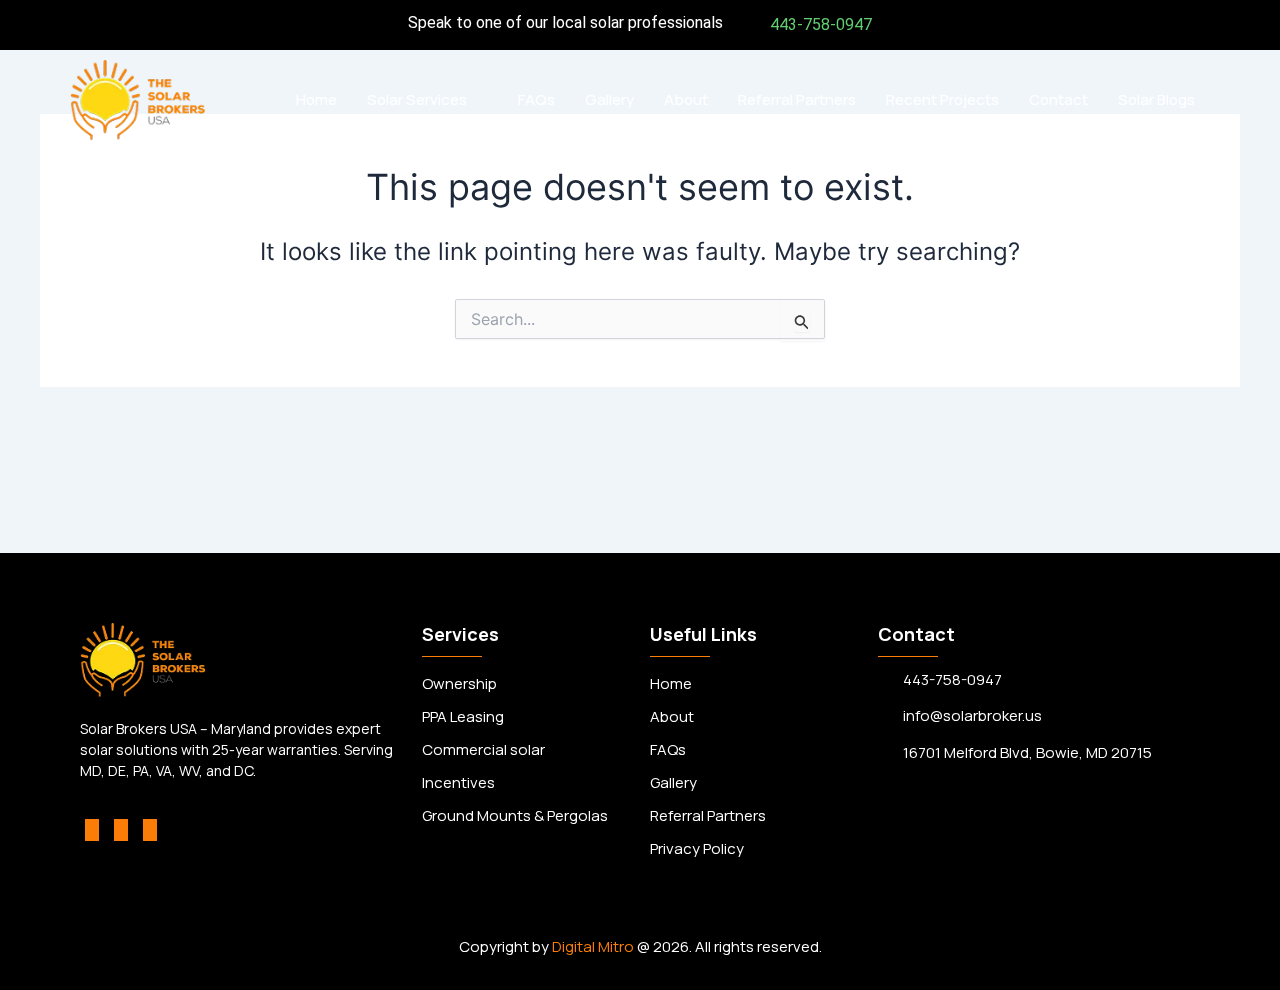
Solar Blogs (1156, 99)
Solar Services (417, 99)
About (686, 99)
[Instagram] (121, 830)
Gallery (609, 99)
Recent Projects (942, 99)
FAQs (536, 99)
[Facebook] (92, 830)
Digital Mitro (593, 946)
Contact (1058, 99)
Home (316, 99)
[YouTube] (150, 830)
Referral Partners (797, 99)
